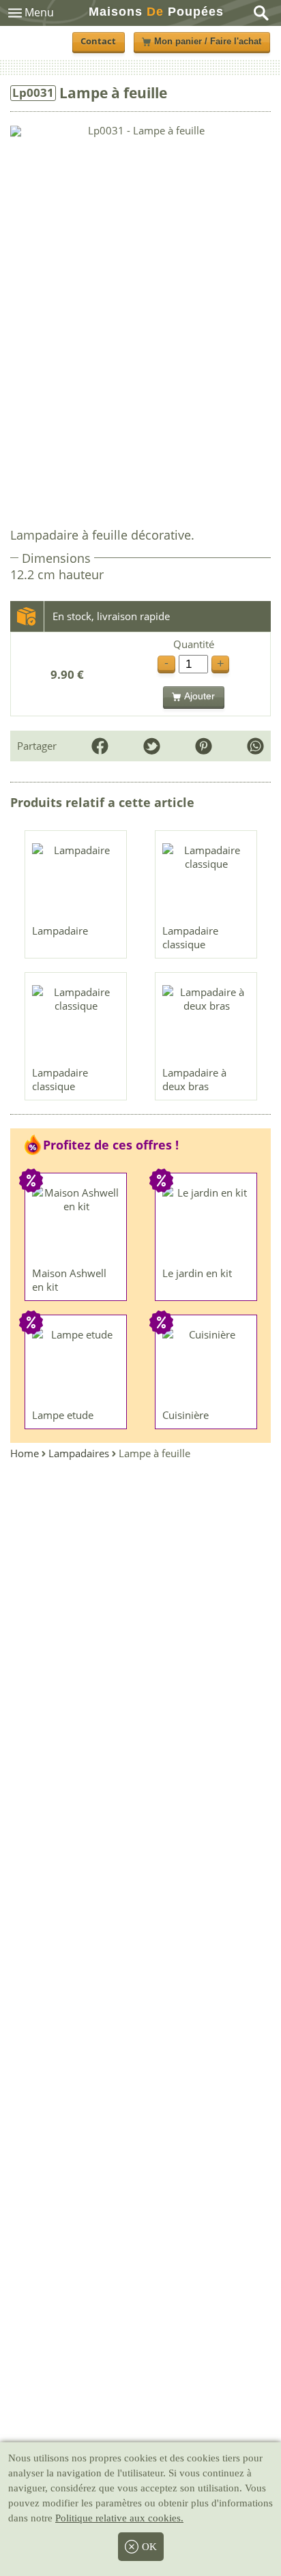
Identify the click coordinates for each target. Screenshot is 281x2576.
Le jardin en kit (197, 1273)
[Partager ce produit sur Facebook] (100, 746)
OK (149, 2547)
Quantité (194, 644)
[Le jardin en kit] (207, 1223)
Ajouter (199, 696)
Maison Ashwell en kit (69, 1280)
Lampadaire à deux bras (194, 1079)
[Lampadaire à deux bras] (207, 1023)
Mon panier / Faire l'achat (208, 42)
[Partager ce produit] (255, 746)
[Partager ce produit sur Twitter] (152, 746)
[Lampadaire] (76, 881)
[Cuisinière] (207, 1365)
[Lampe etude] (76, 1365)
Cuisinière (186, 1415)
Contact (98, 41)
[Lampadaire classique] (207, 881)
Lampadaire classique (190, 937)
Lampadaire (60, 931)
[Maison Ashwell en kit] (76, 1223)
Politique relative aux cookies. (119, 2518)
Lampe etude (63, 1415)
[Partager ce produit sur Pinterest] (204, 746)
